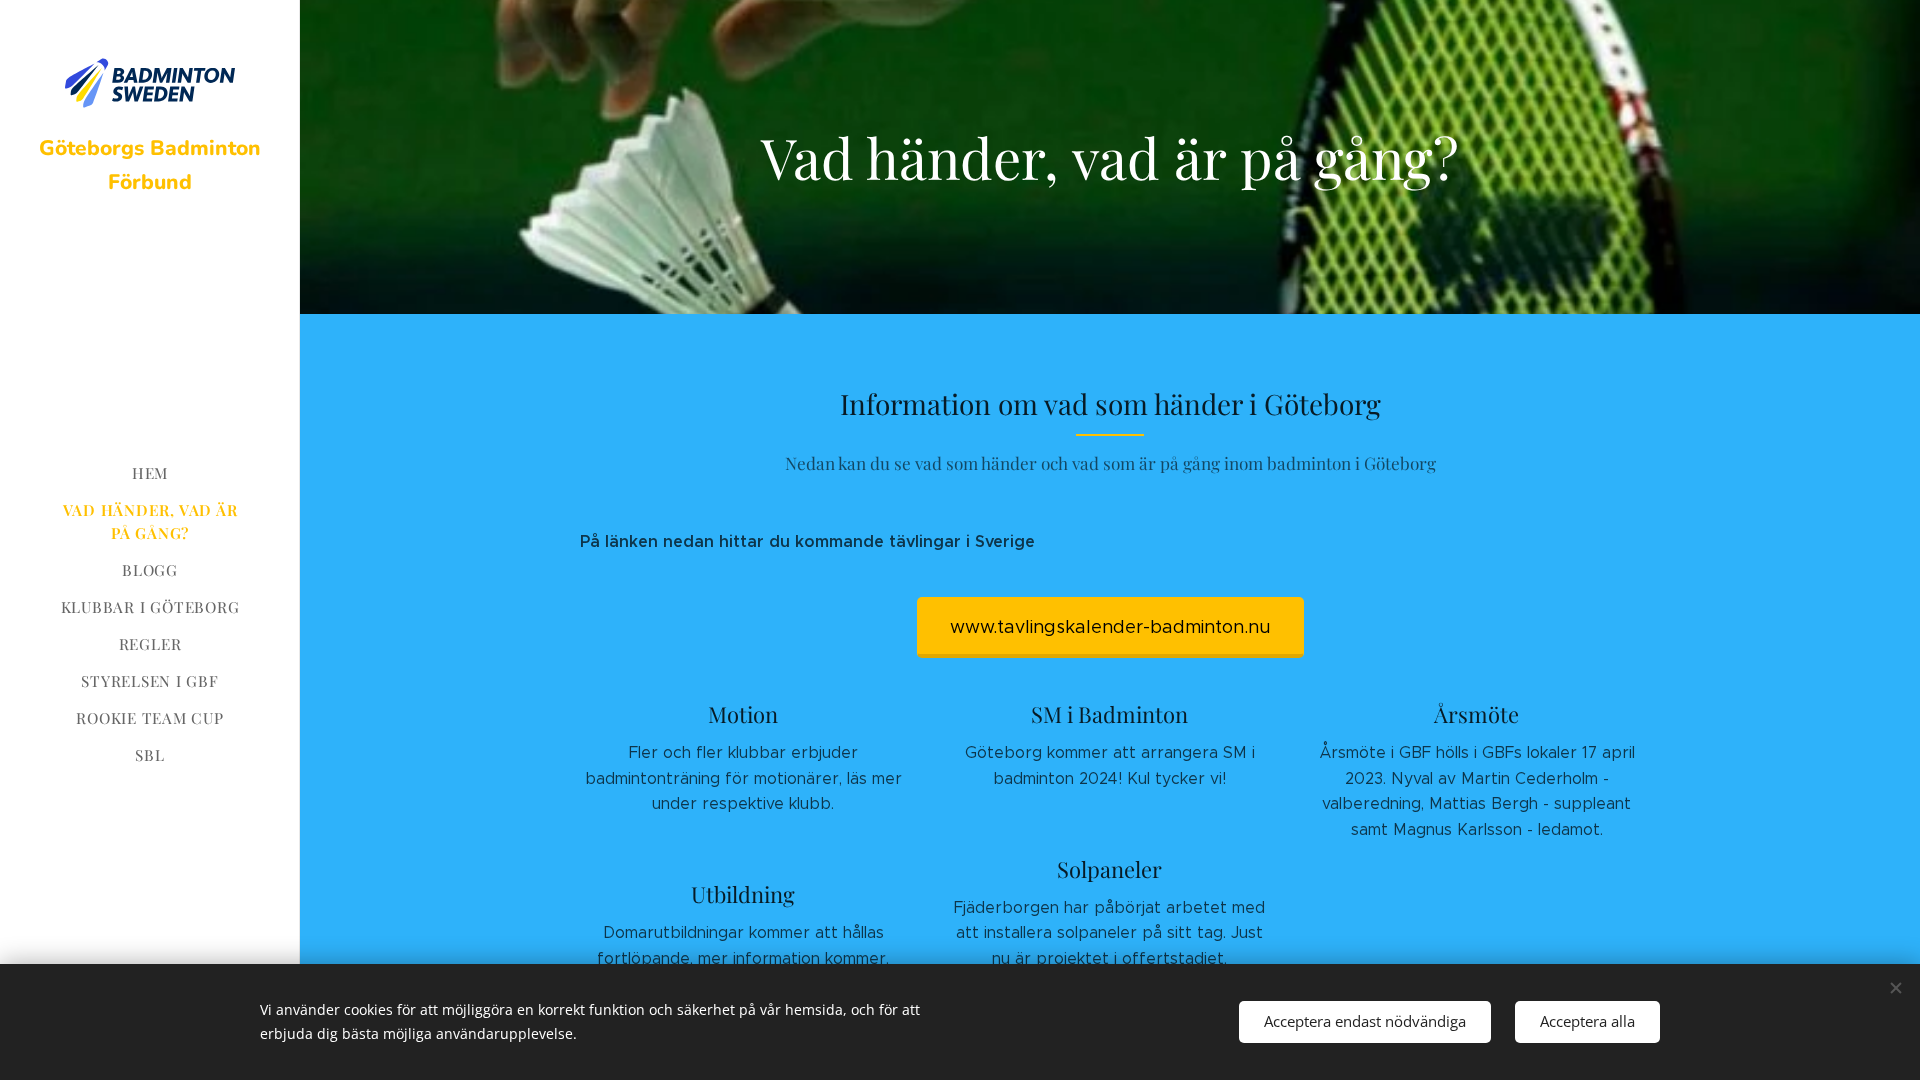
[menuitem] (150, 473)
